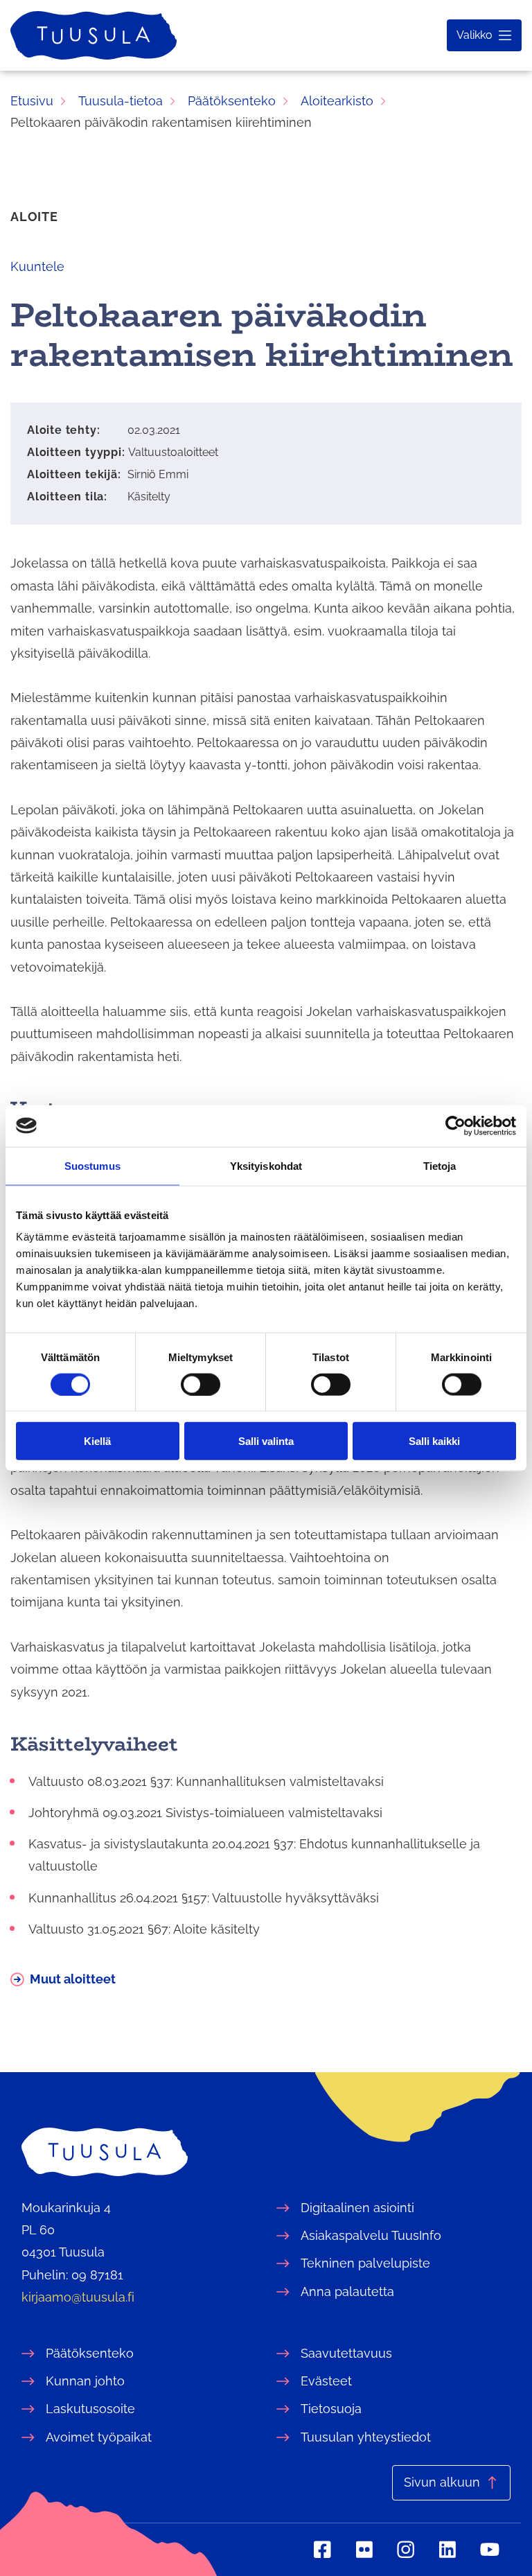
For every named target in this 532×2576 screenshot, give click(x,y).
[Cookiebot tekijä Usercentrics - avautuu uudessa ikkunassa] (455, 1125)
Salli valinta (266, 1441)
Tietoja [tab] (440, 1165)
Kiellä (97, 1441)
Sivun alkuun (442, 2482)
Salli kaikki (434, 1441)
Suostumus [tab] (92, 1165)
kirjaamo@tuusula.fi (78, 2297)
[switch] (201, 1384)
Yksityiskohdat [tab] (266, 1165)
